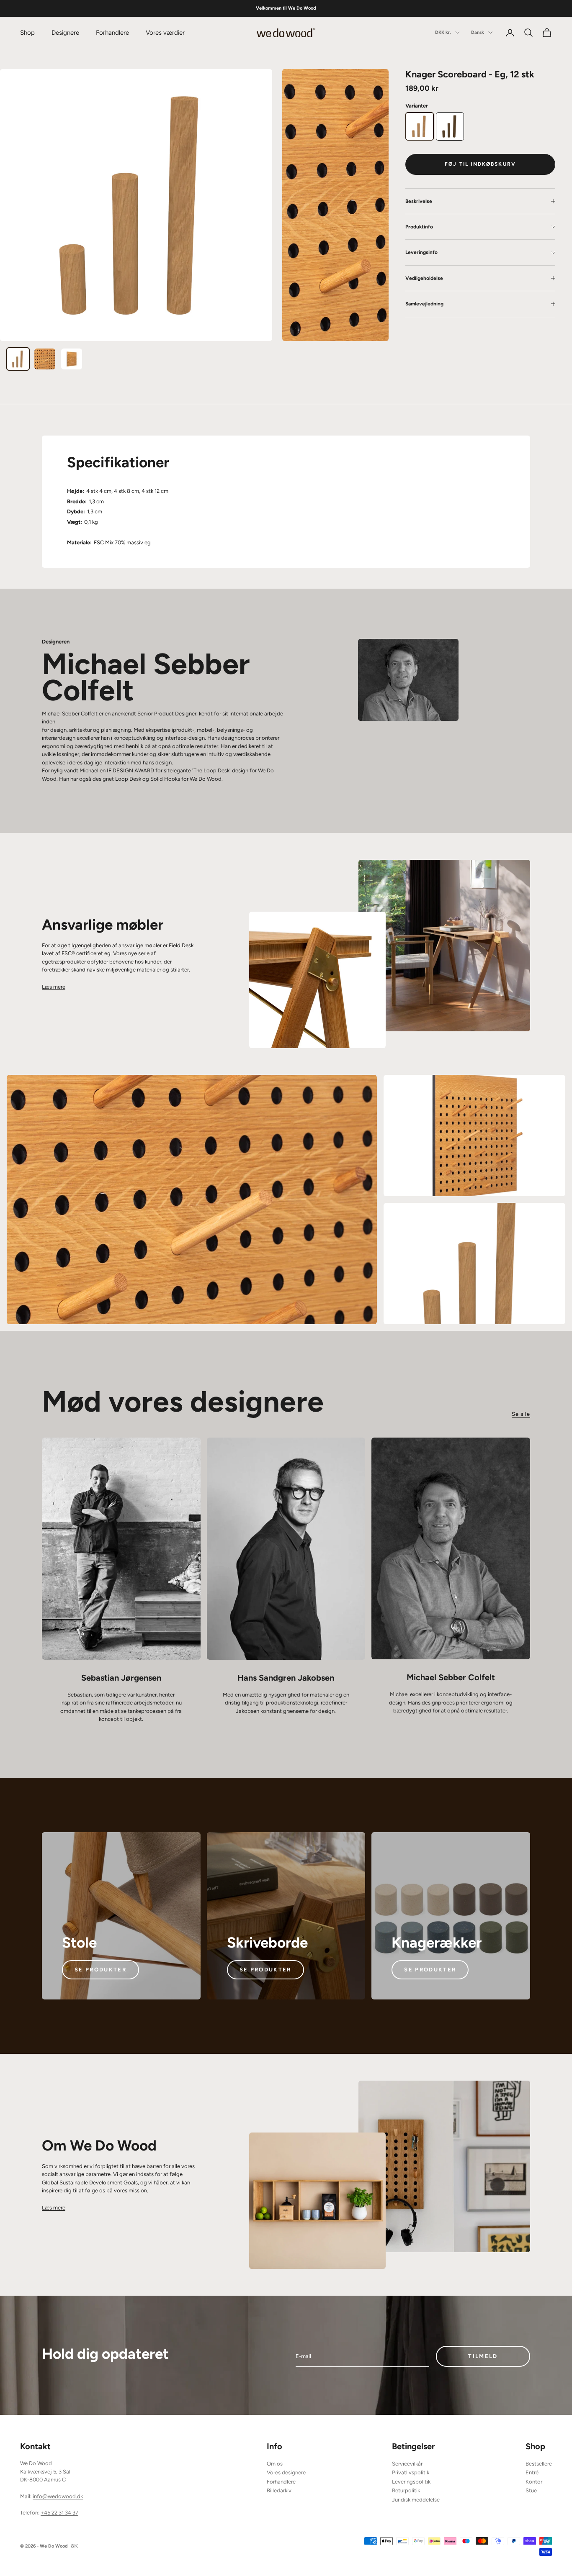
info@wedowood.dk (58, 2496)
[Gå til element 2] (45, 359)
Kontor (534, 2482)
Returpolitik (406, 2490)
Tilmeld (483, 2356)
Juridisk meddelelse (416, 2500)
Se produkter (100, 1970)
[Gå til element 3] (72, 359)
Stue (531, 2490)
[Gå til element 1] (18, 359)
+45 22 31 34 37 (59, 2513)
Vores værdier (165, 33)
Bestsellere (539, 2464)
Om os (275, 2464)
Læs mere (54, 987)
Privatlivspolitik (411, 2472)
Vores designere (286, 2472)
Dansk (478, 32)
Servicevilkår (407, 2464)
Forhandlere (112, 33)
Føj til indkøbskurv (480, 164)
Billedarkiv (279, 2490)
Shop (27, 33)
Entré (532, 2472)
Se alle (521, 1414)
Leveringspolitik (411, 2482)
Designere (65, 33)
